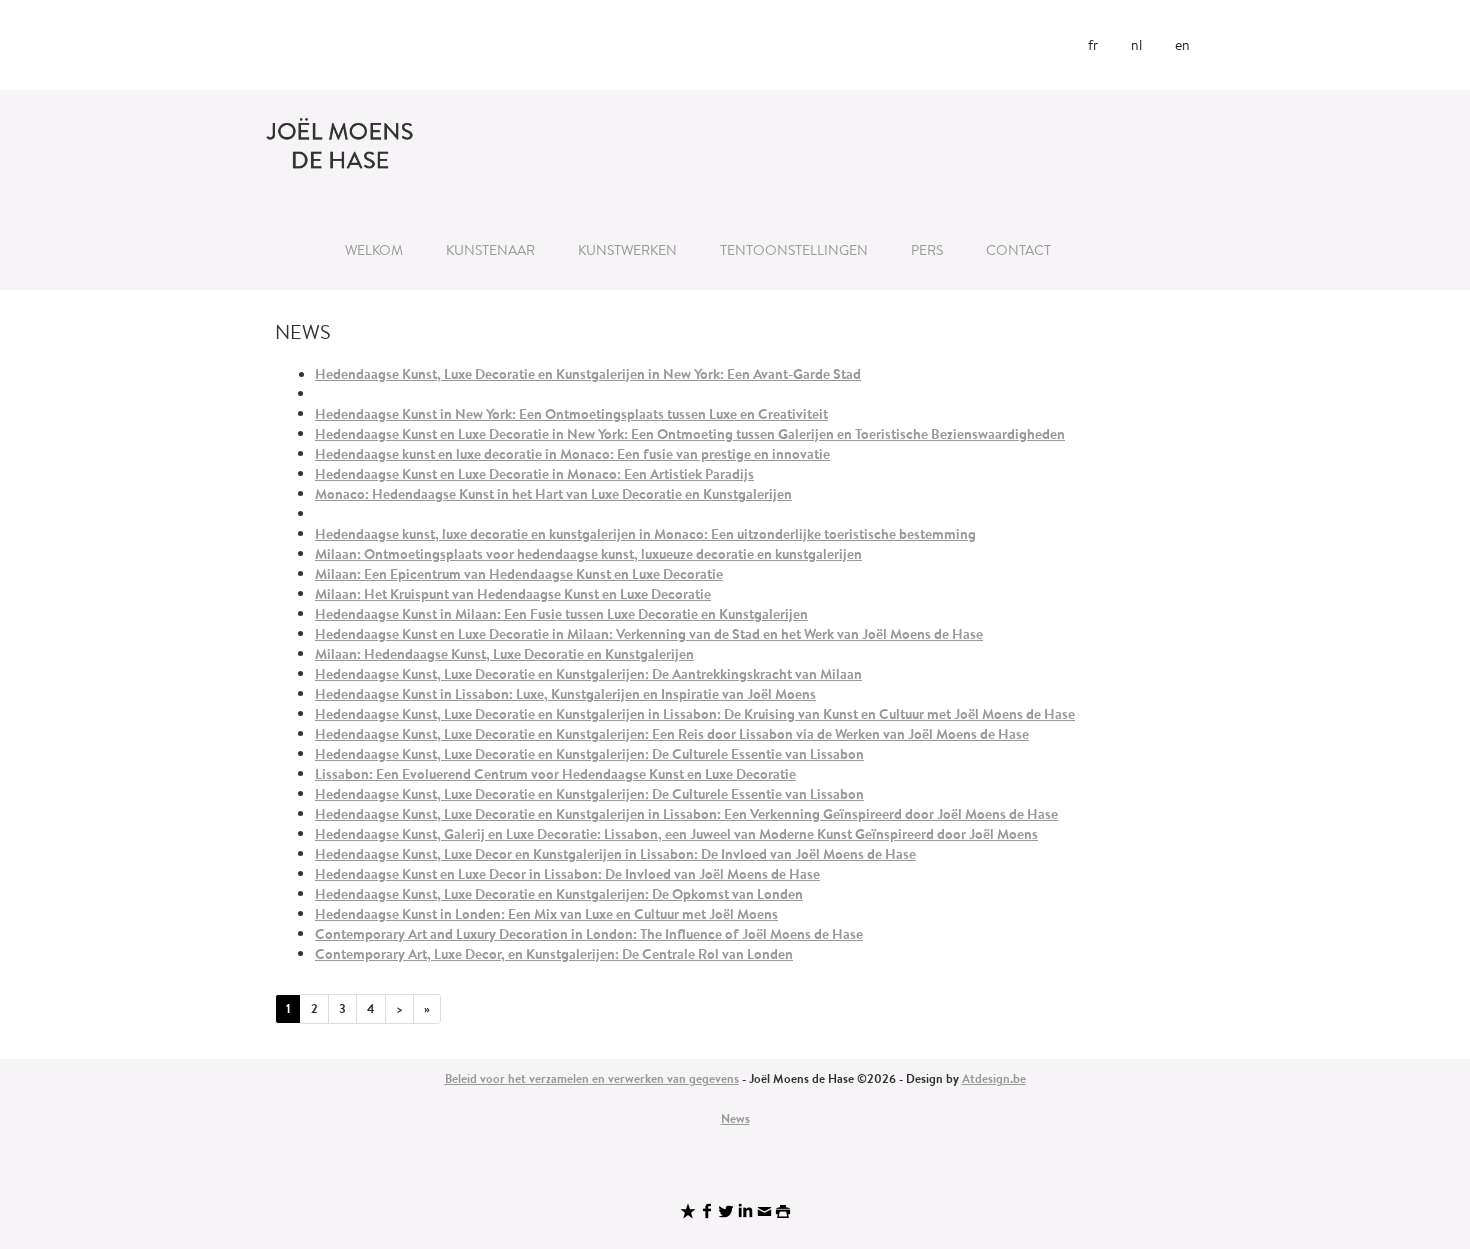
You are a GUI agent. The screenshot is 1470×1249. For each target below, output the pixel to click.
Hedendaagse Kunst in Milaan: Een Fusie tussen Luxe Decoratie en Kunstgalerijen (561, 614)
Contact (1018, 250)
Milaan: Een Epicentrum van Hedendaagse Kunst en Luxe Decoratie (519, 574)
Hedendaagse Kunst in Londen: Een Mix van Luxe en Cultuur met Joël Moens (546, 914)
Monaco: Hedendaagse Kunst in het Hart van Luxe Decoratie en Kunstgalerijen (553, 494)
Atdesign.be (994, 1078)
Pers (927, 250)
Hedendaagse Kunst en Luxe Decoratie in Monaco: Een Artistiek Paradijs (534, 474)
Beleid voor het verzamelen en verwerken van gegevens (592, 1078)
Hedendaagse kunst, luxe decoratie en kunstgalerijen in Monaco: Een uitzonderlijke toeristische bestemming (645, 534)
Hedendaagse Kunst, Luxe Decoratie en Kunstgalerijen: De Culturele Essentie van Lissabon (589, 754)
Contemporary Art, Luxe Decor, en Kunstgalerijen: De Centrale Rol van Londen (554, 954)
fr (1093, 45)
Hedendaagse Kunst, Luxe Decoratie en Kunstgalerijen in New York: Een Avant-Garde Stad (588, 374)
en (1182, 45)
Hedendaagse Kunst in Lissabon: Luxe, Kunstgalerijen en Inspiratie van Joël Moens (565, 694)
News (735, 1118)
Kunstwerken (627, 250)
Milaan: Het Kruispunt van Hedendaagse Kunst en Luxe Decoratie (513, 594)
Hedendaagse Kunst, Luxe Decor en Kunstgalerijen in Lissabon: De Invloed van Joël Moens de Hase (615, 854)
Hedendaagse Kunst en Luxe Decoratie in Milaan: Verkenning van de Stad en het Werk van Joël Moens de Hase (649, 634)
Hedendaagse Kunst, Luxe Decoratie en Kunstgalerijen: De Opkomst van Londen (559, 894)
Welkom (374, 250)
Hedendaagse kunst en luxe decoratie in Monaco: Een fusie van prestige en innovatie (572, 454)
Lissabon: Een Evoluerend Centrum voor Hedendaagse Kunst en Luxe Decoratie (555, 774)
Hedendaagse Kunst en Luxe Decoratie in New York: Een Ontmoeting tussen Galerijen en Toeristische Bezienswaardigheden (690, 434)
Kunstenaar (490, 250)
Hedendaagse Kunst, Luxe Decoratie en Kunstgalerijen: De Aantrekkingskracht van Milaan (588, 674)
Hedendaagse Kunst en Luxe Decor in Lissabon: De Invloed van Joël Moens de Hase (567, 874)
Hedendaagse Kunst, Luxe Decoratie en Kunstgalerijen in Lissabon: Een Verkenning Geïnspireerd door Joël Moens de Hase (686, 814)
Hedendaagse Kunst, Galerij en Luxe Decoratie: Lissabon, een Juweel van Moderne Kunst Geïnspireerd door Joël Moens (676, 834)
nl (1136, 45)
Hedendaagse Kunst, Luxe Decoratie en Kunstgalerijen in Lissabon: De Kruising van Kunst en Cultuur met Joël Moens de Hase (695, 714)
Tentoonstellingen (794, 250)
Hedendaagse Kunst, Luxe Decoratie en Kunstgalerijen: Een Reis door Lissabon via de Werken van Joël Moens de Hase (672, 734)
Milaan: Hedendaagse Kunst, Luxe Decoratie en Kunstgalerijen (504, 654)
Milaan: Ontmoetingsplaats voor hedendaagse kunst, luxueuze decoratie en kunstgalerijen (588, 554)
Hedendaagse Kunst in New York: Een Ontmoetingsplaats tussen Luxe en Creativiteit (571, 414)
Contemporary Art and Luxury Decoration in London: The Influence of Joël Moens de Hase (589, 934)
